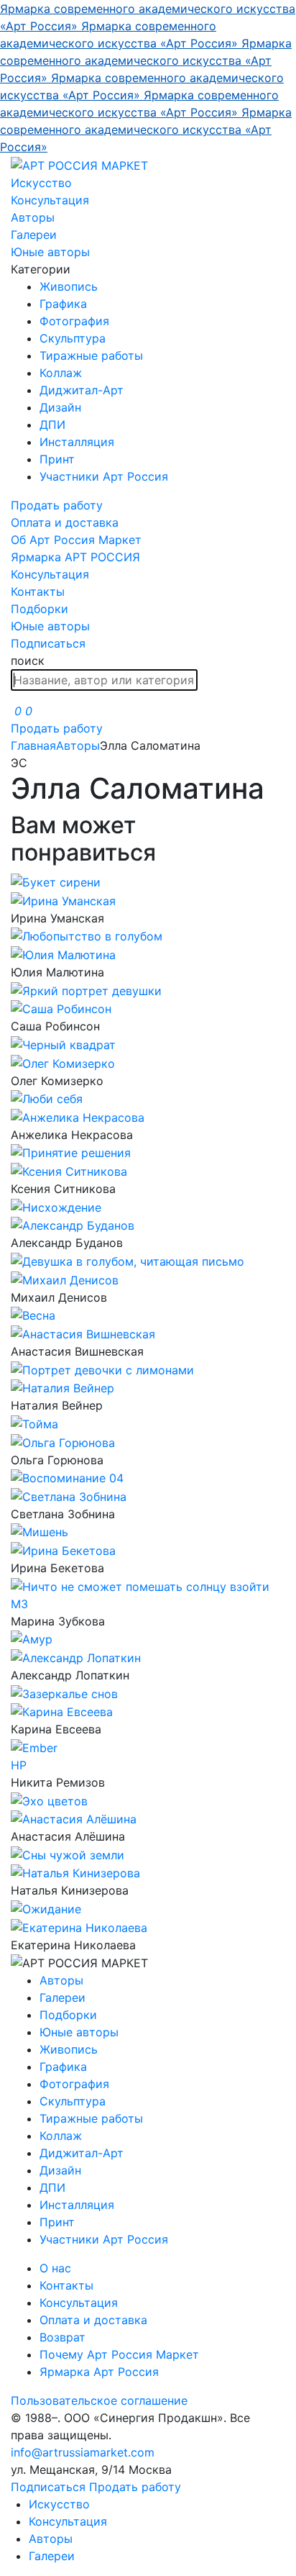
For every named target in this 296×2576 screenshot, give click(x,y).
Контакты (38, 591)
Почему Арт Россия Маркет (119, 2354)
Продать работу (57, 505)
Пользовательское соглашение (99, 2400)
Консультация (50, 200)
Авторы (33, 217)
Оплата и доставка (65, 522)
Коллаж (61, 373)
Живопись (69, 286)
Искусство (41, 183)
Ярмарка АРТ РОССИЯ (75, 557)
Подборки (40, 609)
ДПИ (52, 425)
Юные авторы (50, 252)
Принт (57, 459)
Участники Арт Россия (104, 476)
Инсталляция (77, 442)
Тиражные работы (91, 355)
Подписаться (48, 643)
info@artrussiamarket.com (83, 2452)
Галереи (34, 235)
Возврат (63, 2337)
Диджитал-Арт (82, 390)
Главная (33, 745)
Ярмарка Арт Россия (99, 2372)
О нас (55, 2268)
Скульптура (73, 338)
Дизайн (60, 407)
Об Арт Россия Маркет (76, 540)
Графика (63, 304)
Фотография (74, 321)
